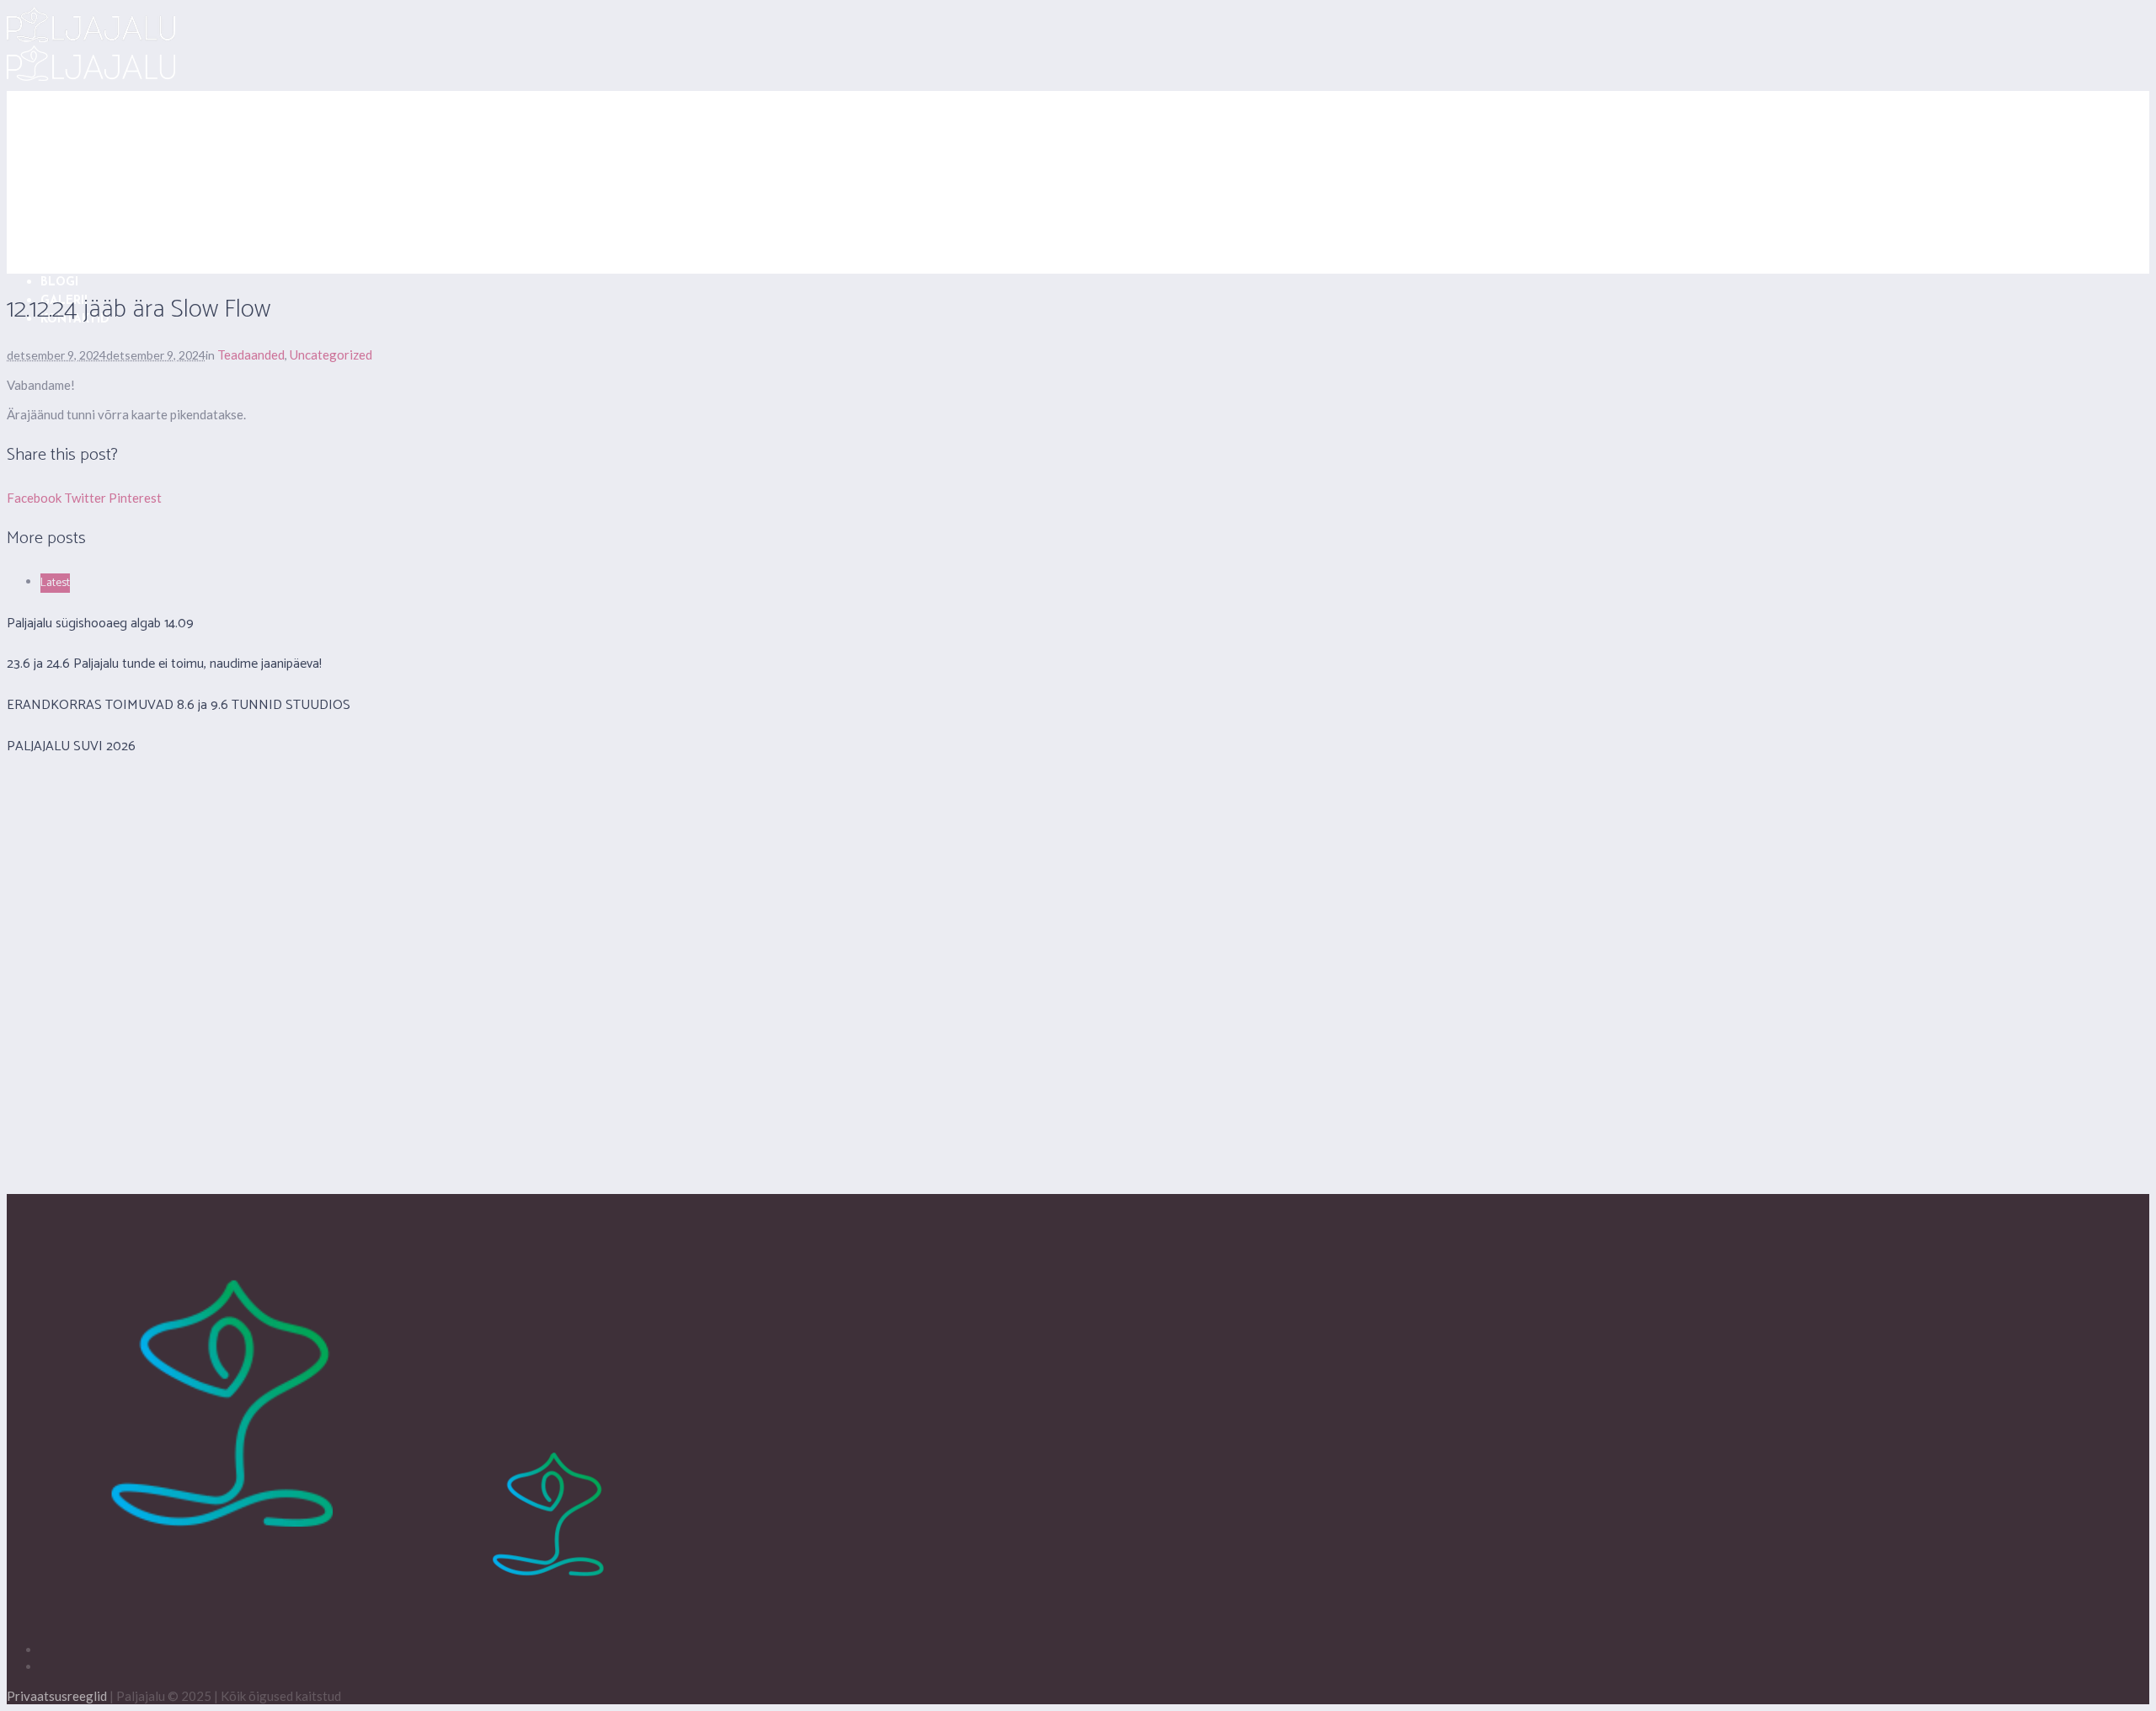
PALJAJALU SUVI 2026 (71, 746)
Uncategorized (331, 354)
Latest (55, 583)
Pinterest (135, 498)
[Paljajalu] (331, 1620)
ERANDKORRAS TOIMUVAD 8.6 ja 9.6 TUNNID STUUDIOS (179, 705)
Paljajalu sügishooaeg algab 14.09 (100, 624)
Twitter (85, 498)
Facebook (34, 498)
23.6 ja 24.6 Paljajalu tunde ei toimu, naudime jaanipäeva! (164, 664)
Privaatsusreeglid (57, 1696)
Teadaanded (251, 354)
